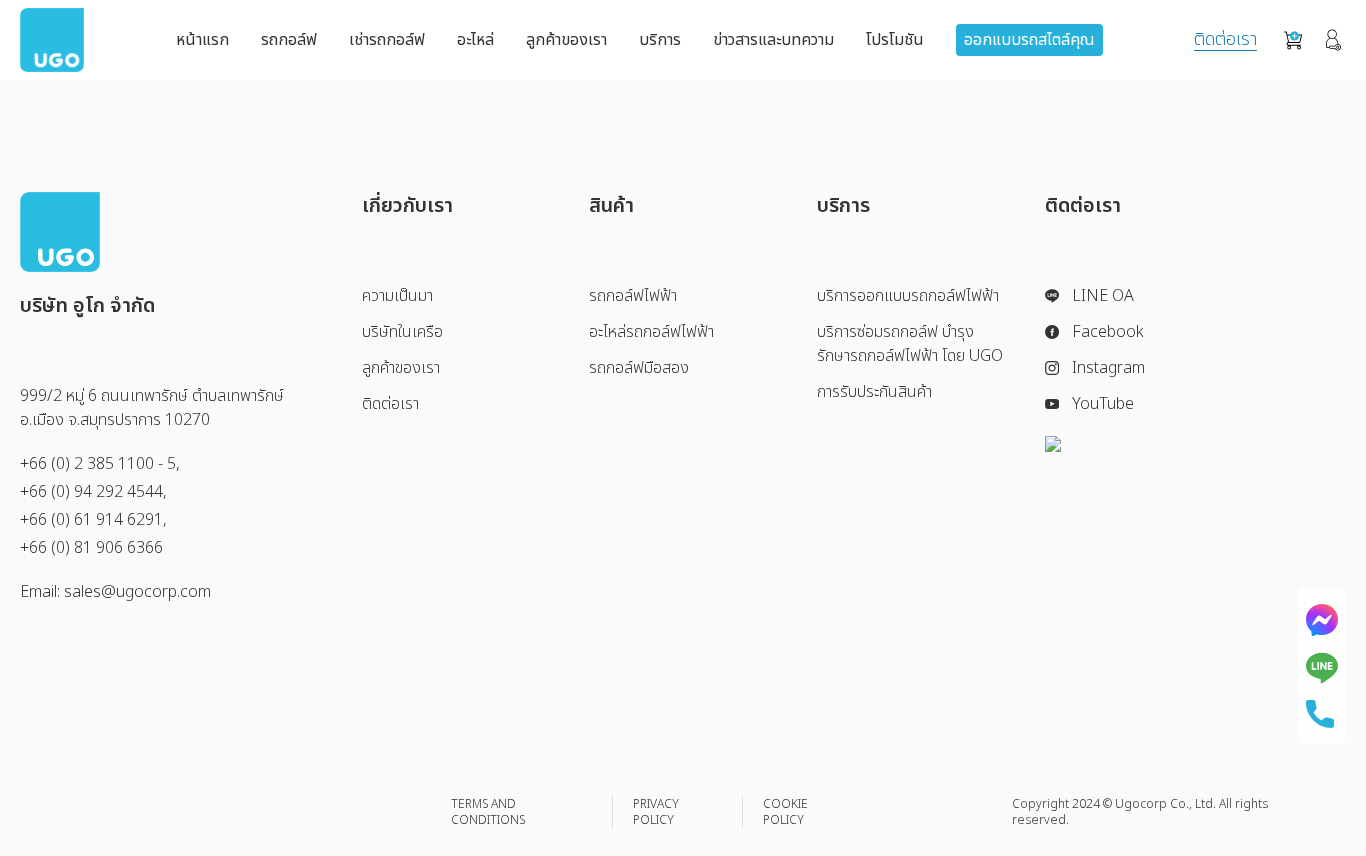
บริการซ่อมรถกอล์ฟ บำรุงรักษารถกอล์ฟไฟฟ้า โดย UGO (910, 344)
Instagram (1108, 368)
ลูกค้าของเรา (566, 40)
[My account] (1333, 40)
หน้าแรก (202, 40)
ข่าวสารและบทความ (773, 40)
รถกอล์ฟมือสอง (639, 368)
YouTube (1103, 404)
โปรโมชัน (895, 40)
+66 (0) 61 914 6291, (93, 520)
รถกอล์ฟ (289, 40)
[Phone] (1322, 714)
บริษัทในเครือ (402, 332)
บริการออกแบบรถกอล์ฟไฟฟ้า (908, 296)
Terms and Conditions (488, 812)
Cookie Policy (785, 812)
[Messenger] (1322, 620)
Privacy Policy (656, 812)
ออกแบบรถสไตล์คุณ (1029, 40)
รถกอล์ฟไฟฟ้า (633, 296)
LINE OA (1103, 296)
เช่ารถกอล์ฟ (387, 40)
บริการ (660, 40)
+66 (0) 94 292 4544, (93, 492)
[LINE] (1322, 668)
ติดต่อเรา (1225, 40)
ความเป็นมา (397, 296)
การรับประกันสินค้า (874, 392)
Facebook (1108, 332)
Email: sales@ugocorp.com (115, 592)
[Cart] (1293, 40)
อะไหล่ (475, 40)
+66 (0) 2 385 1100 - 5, (100, 464)
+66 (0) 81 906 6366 (91, 548)
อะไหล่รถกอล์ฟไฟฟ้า (651, 332)
